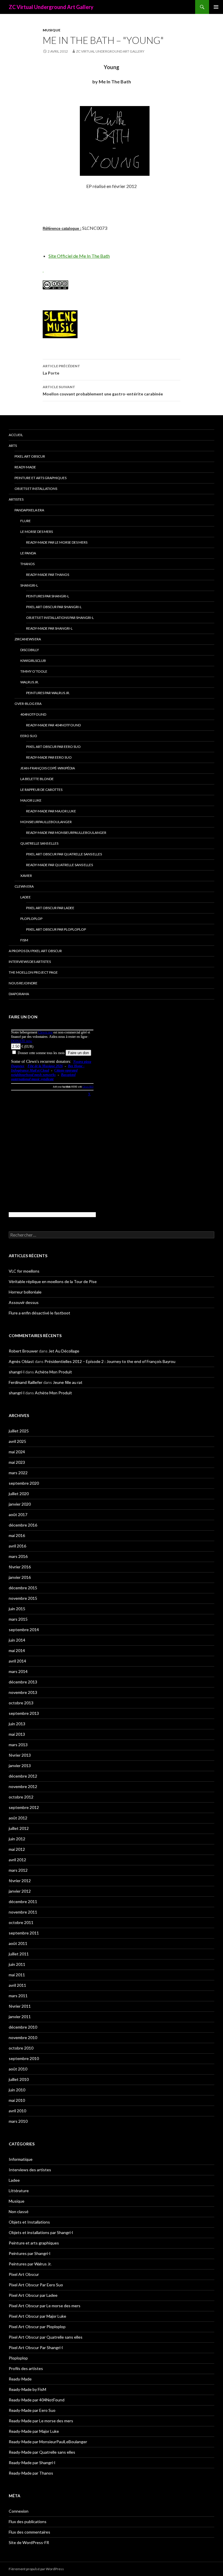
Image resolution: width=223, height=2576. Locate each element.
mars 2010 (18, 2121)
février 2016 (20, 1567)
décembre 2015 (23, 1588)
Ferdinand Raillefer (26, 1382)
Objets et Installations (36, 489)
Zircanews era (28, 639)
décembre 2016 (23, 1525)
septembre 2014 (24, 1630)
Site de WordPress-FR (29, 2542)
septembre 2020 (24, 1483)
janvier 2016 (20, 1577)
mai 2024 (17, 1452)
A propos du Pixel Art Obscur (35, 951)
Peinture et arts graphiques (41, 478)
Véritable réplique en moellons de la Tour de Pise (53, 1281)
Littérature (19, 2191)
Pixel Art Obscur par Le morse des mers (45, 2306)
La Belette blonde (37, 779)
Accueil (16, 435)
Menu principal (216, 7)
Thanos (27, 564)
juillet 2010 (19, 2079)
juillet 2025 (19, 1431)
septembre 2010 (24, 2058)
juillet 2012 (19, 1828)
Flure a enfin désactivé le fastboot (39, 1313)
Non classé (19, 2212)
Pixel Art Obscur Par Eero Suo (53, 747)
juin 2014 (17, 1640)
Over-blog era (28, 704)
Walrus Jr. (30, 682)
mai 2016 (17, 1535)
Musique (52, 30)
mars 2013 (18, 1745)
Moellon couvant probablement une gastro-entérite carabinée (103, 390)
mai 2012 (17, 1849)
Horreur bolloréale (25, 1292)
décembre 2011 (23, 1901)
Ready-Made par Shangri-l (49, 628)
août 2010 (18, 2069)
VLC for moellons (24, 1271)
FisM (24, 940)
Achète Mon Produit (53, 1372)
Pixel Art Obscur (30, 456)
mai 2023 (17, 1462)
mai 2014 (17, 1650)
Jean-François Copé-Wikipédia (48, 768)
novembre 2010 (23, 2037)
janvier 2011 (20, 2017)
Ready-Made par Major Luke (51, 811)
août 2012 (18, 1818)
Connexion (19, 2511)
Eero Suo (29, 736)
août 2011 (18, 1943)
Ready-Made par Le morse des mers (57, 542)
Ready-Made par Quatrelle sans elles (60, 865)
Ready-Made (25, 467)
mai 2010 (17, 2100)
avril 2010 (17, 2111)
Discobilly (30, 650)
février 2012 (20, 1881)
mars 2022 (18, 1473)
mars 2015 (18, 1619)
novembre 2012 (23, 1786)
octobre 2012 (21, 1797)
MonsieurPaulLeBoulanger (46, 822)
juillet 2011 (19, 1954)
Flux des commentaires (29, 2532)
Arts (13, 446)
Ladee (26, 897)
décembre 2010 (23, 2027)
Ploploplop (31, 919)
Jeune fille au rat (68, 1382)
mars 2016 (18, 1556)
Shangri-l (29, 585)
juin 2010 (17, 2090)
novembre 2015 (23, 1598)
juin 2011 (17, 1964)
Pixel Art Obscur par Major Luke (37, 2316)
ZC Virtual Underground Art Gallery (51, 7)
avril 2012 (17, 1860)
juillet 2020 (19, 1494)
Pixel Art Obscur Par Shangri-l (54, 607)
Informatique (21, 2159)
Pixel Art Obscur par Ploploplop (56, 929)
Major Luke (31, 800)
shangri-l (17, 1372)
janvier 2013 (20, 1766)
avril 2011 (17, 1985)
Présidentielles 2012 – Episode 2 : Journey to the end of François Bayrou (110, 1361)
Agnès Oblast (21, 1361)
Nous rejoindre (23, 983)
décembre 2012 (23, 1776)
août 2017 (18, 1514)
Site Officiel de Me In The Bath (79, 256)
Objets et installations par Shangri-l (60, 618)
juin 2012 (17, 1839)
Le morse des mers (37, 532)
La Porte (61, 370)
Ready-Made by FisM (27, 2389)
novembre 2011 (23, 1912)
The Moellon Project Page (33, 972)
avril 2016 (17, 1546)
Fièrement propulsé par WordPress (36, 2569)
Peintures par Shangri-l (48, 596)
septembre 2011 (24, 1933)
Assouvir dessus (24, 1302)
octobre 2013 (21, 1703)
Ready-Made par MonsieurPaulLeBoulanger (66, 833)
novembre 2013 (23, 1692)
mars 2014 (18, 1671)
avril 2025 (17, 1441)
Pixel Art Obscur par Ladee (50, 908)
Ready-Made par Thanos (48, 575)
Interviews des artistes (30, 962)
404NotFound (33, 714)
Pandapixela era (29, 510)
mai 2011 (17, 1975)
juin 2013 (17, 1724)
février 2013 (20, 1755)
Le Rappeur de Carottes (41, 790)
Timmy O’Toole (34, 671)
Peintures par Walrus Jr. (48, 693)
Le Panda (28, 553)
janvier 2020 (20, 1504)
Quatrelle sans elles (39, 843)
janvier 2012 (20, 1891)
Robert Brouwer (23, 1351)
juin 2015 (17, 1609)
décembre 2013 (23, 1682)
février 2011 (20, 2006)
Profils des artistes (26, 2368)
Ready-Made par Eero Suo (49, 757)
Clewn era (24, 886)
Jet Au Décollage (64, 1351)
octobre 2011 (21, 1922)
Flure (26, 521)
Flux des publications (28, 2522)
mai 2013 (17, 1734)
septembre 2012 (24, 1807)
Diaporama (19, 994)
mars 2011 (18, 1996)
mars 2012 (18, 1870)
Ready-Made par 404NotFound (53, 725)
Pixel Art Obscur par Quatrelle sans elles (64, 854)
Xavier (26, 876)
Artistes (16, 499)
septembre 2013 (24, 1713)
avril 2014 (17, 1661)
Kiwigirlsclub (33, 661)
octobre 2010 (21, 2048)
